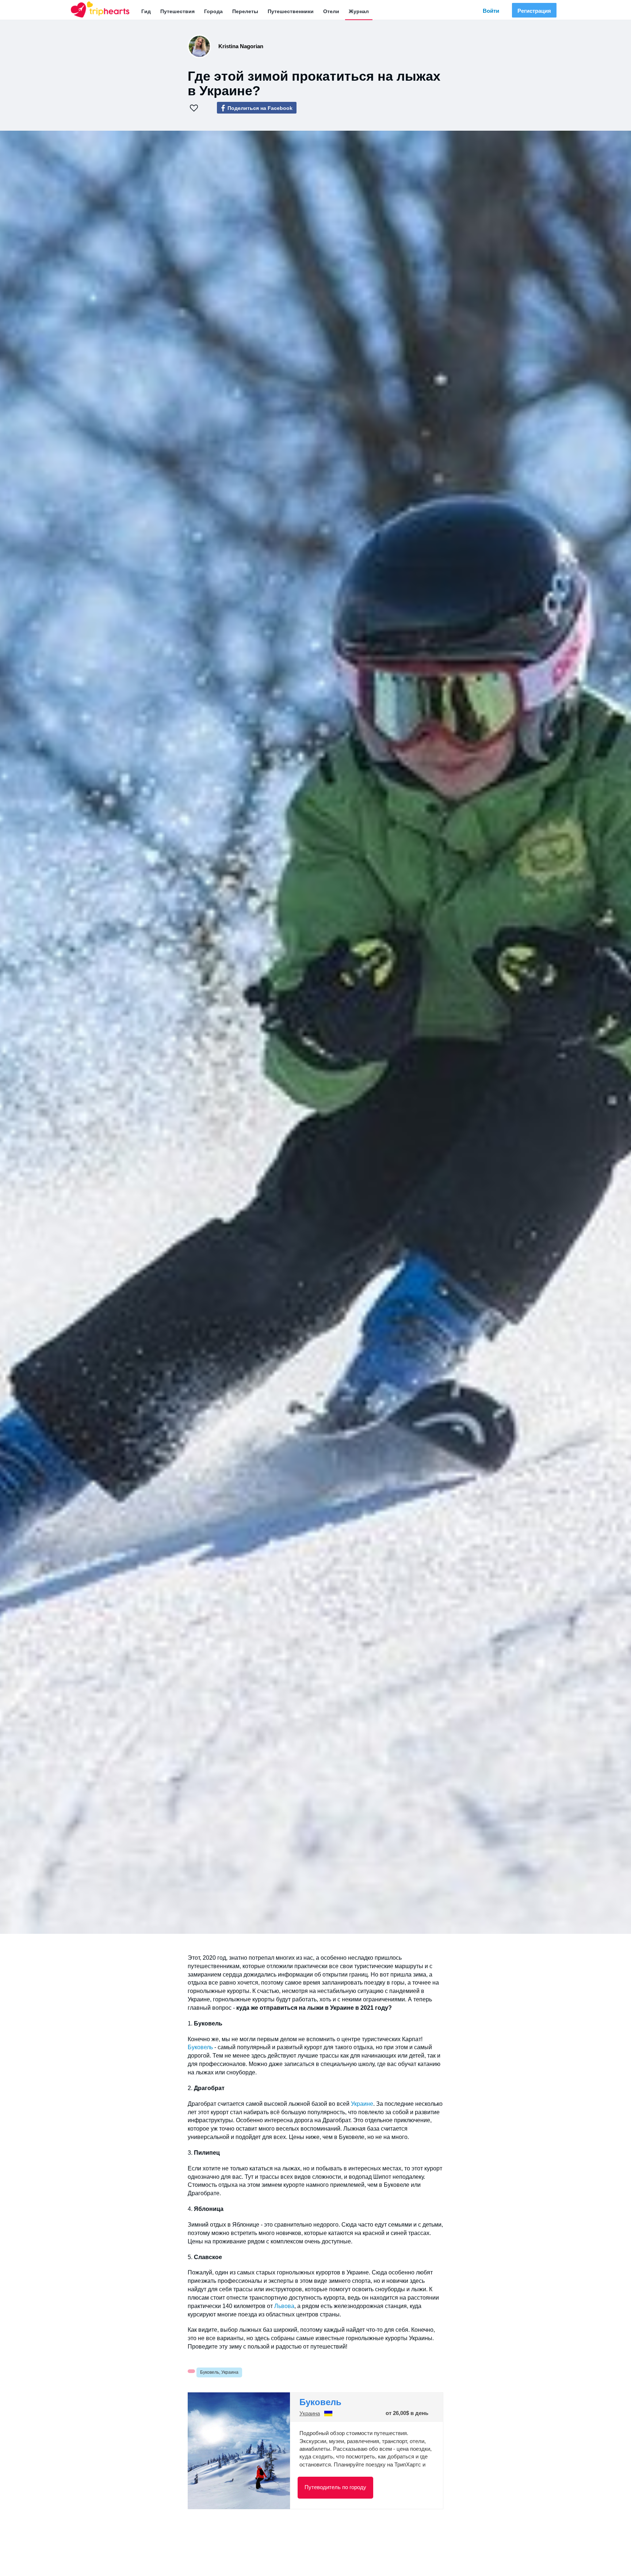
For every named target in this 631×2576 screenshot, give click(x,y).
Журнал (359, 11)
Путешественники (291, 11)
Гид (146, 11)
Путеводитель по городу (335, 2487)
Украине (362, 2104)
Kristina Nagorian (241, 46)
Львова (284, 2306)
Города (213, 11)
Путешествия (177, 11)
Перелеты (245, 11)
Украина (310, 2414)
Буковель (200, 2047)
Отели (331, 11)
